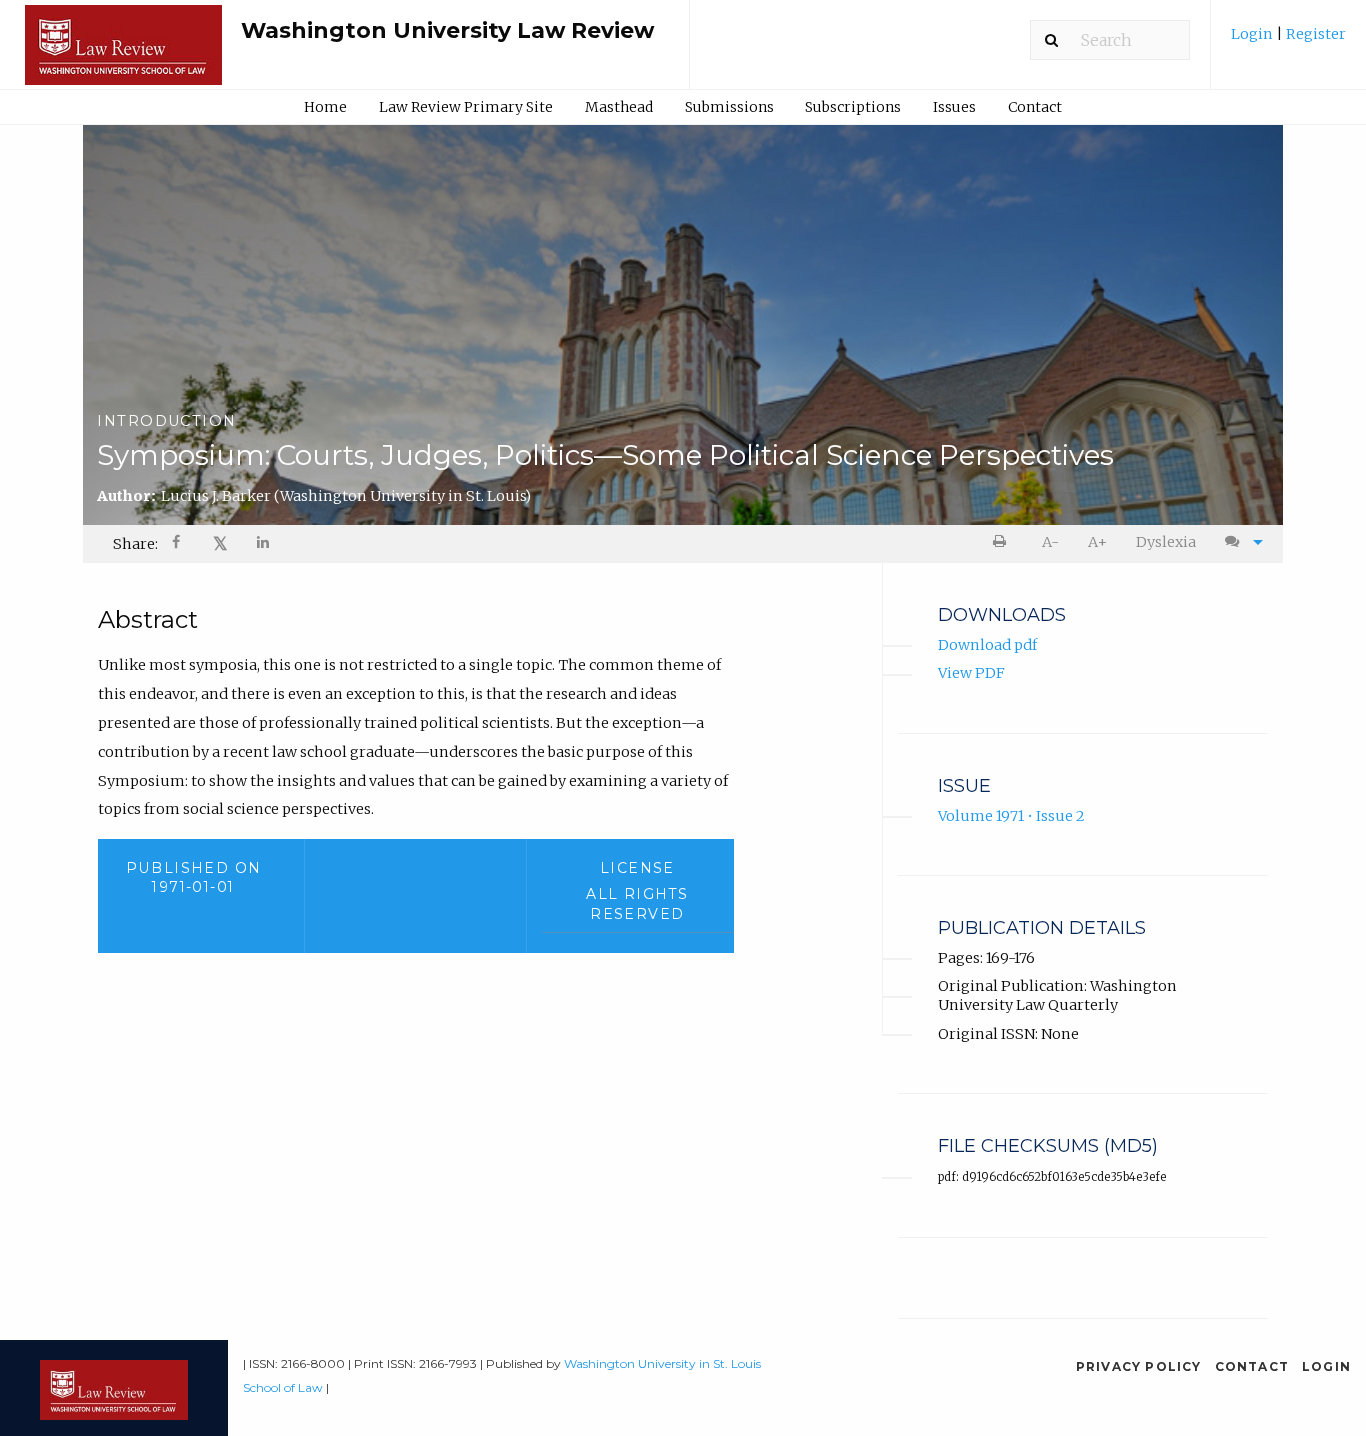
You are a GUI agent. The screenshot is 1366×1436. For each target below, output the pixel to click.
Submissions (729, 107)
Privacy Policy (1139, 1366)
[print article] (1003, 542)
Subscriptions (853, 107)
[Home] (123, 54)
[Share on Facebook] (178, 544)
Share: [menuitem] (135, 544)
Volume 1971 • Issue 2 (1011, 816)
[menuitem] (1288, 41)
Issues (954, 107)
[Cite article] (1239, 542)
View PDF (971, 673)
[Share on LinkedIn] (264, 544)
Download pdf (987, 645)
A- (1050, 542)
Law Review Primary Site (466, 107)
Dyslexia (1166, 542)
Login (1253, 34)
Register (1314, 34)
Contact (1035, 107)
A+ (1097, 542)
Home (325, 107)
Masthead (619, 107)
